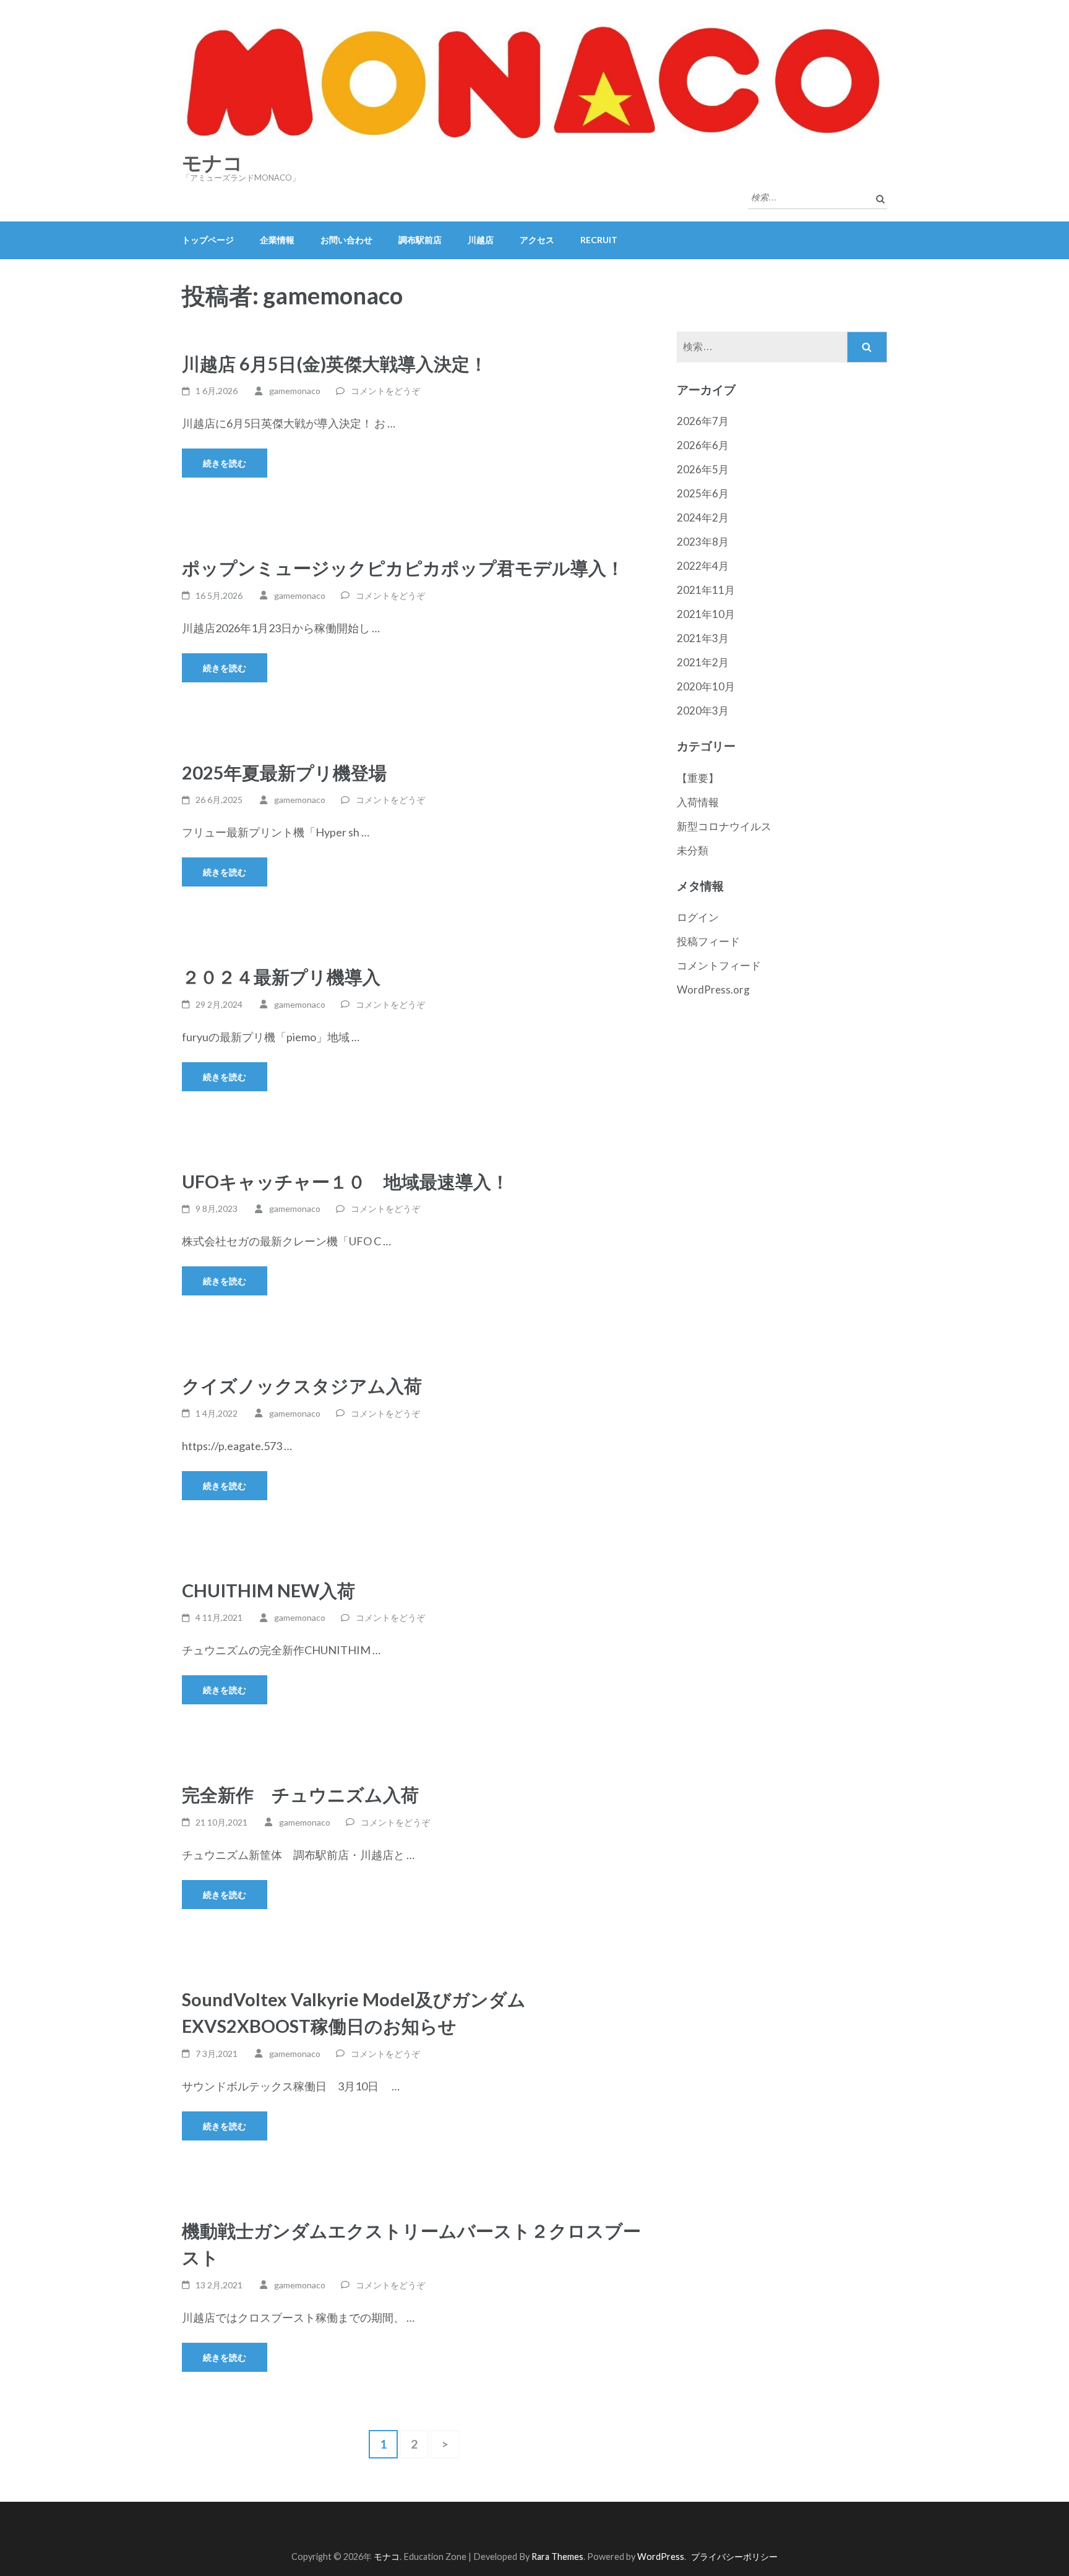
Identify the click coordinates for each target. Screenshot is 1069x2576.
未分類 (693, 850)
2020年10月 (706, 686)
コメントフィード (719, 965)
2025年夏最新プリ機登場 (284, 772)
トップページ (208, 240)
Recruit (599, 240)
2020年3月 (703, 711)
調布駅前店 (420, 240)
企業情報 (277, 240)
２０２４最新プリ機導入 (281, 977)
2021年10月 (706, 614)
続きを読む (225, 463)
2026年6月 (703, 445)
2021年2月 (703, 662)
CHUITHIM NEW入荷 (268, 1590)
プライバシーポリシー (734, 2557)
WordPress (661, 2557)
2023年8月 (703, 542)
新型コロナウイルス (724, 826)
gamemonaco (295, 391)
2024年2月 (703, 517)
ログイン (698, 917)
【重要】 (698, 778)
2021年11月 (706, 590)
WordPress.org (713, 990)
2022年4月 (703, 566)
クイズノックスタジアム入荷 (302, 1385)
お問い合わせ (346, 240)
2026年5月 (703, 469)
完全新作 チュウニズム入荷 (300, 1794)
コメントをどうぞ (385, 391)
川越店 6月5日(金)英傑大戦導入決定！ (335, 363)
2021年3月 (703, 638)
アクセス (537, 240)
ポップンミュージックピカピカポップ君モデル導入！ (403, 568)
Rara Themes (557, 2557)
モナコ (213, 163)
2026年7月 (703, 421)
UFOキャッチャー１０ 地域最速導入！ (346, 1181)
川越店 (481, 240)
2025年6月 (703, 493)
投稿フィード (708, 941)
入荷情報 (698, 802)
